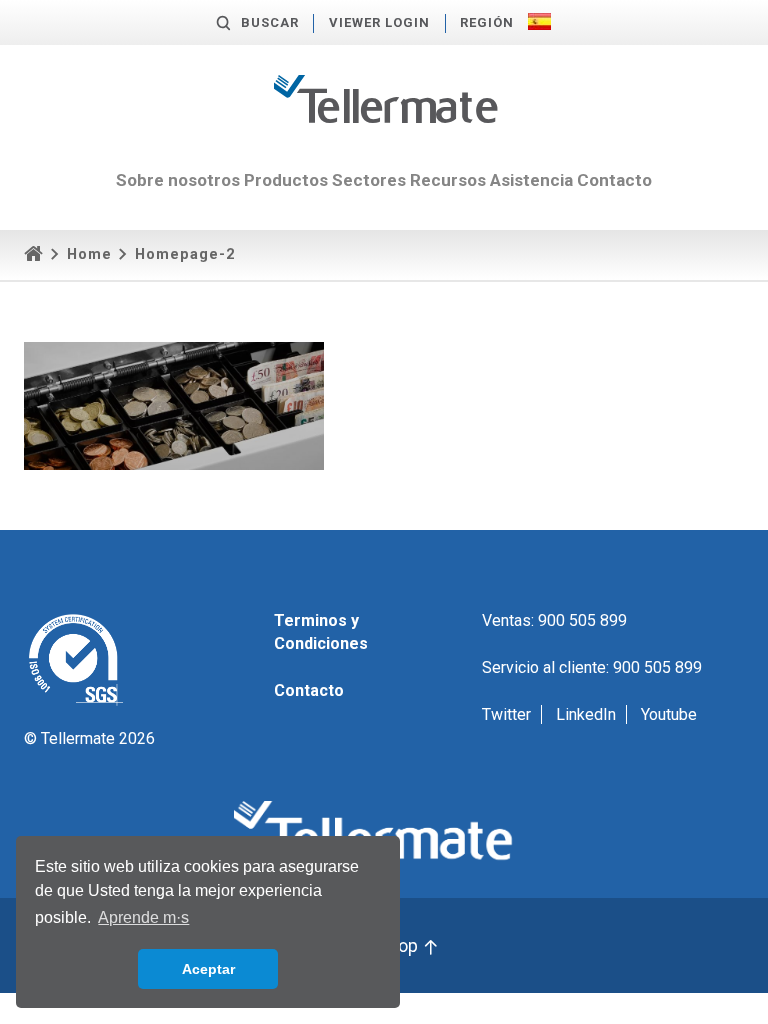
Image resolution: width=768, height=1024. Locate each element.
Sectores (369, 180)
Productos (286, 180)
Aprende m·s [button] (143, 917)
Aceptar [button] (208, 969)
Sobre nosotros (178, 180)
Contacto (614, 180)
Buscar (270, 22)
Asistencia (531, 180)
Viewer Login (379, 22)
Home (89, 254)
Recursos (448, 180)
